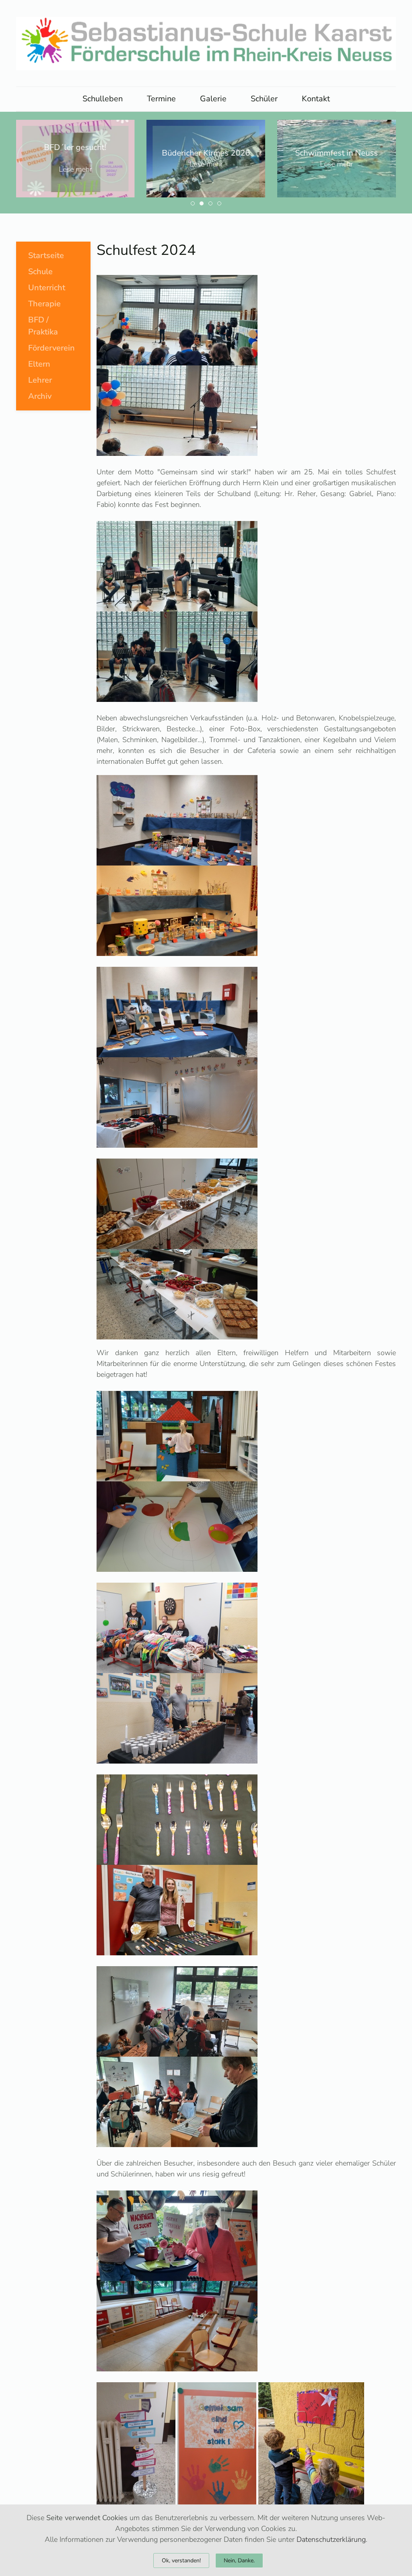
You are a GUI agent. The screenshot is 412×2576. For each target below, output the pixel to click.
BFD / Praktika (43, 326)
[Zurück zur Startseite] (206, 43)
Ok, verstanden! (181, 2561)
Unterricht (47, 288)
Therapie (44, 304)
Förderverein (51, 348)
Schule (40, 272)
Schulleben (103, 99)
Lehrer (40, 380)
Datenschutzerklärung (331, 2539)
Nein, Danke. (239, 2561)
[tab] (193, 203)
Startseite (46, 255)
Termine (161, 99)
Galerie (213, 99)
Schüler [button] (264, 99)
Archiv (40, 396)
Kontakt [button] (316, 99)
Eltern (39, 364)
